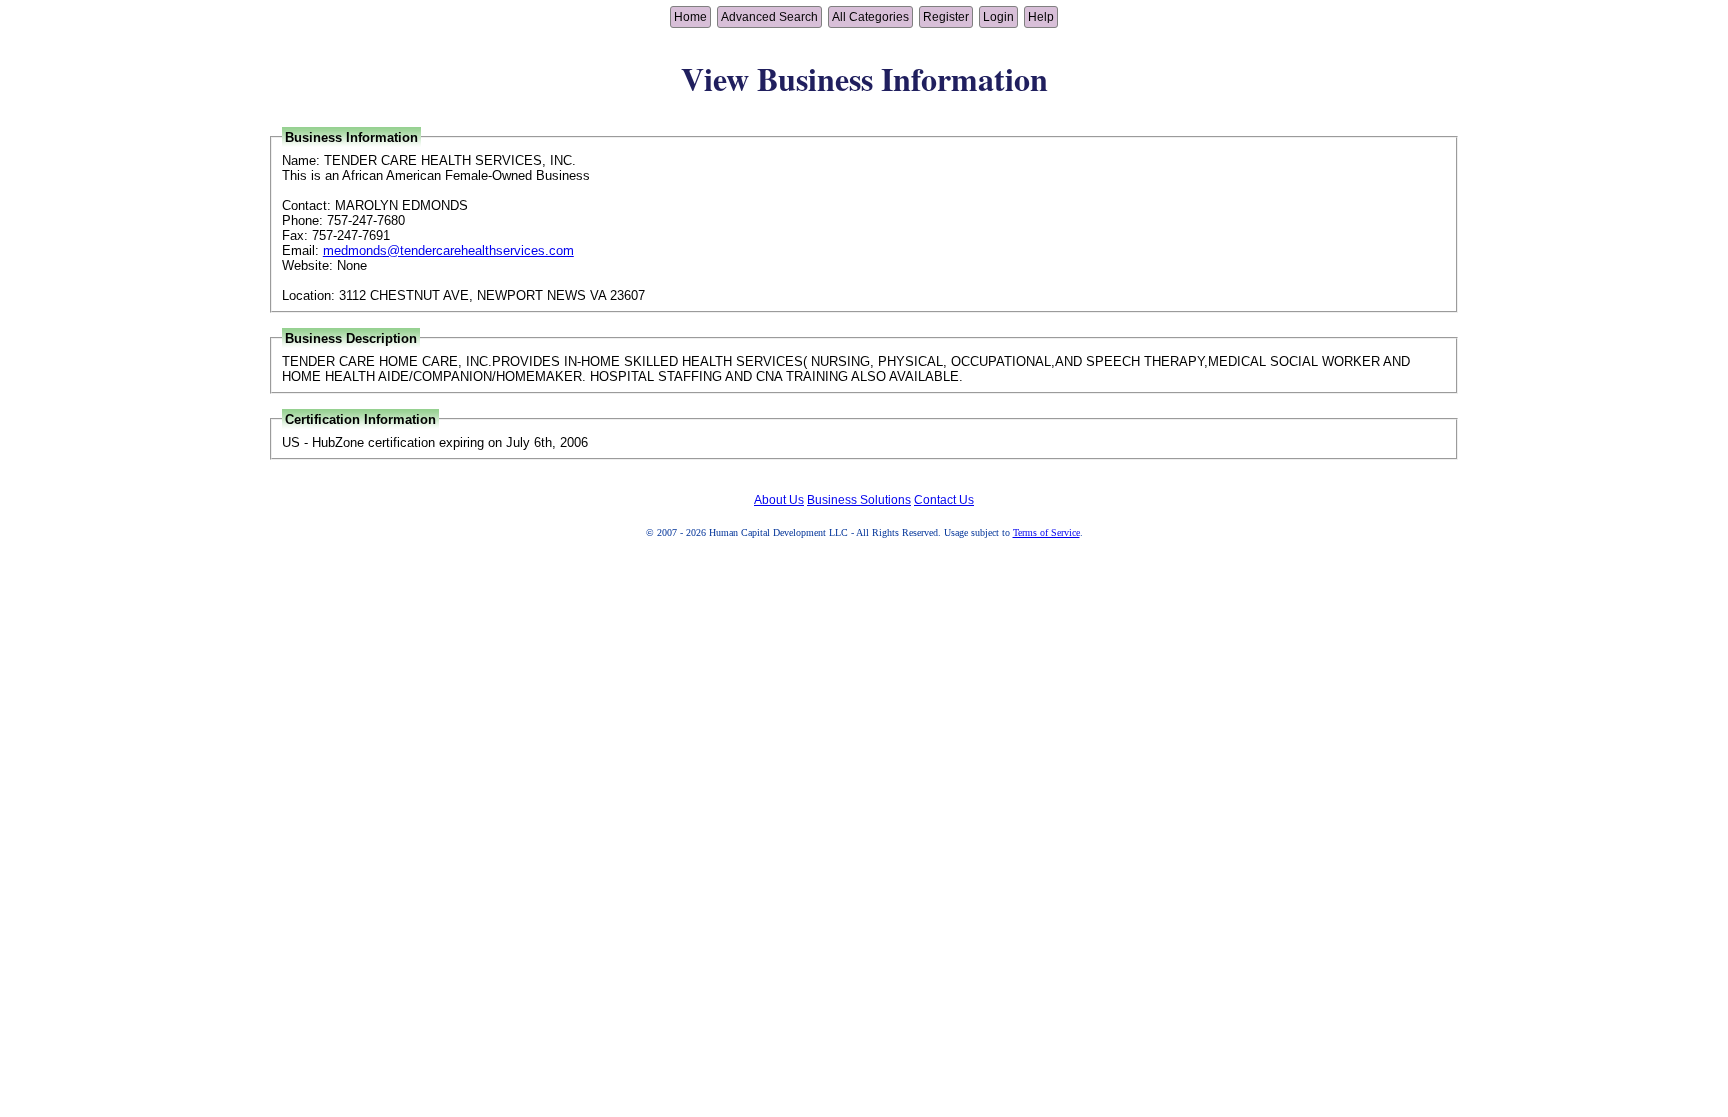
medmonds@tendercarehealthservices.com (448, 250)
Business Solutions (859, 500)
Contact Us (944, 500)
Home (690, 17)
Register (946, 17)
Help (1041, 17)
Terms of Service (1046, 532)
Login (998, 17)
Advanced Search (769, 17)
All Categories (870, 17)
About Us (779, 500)
